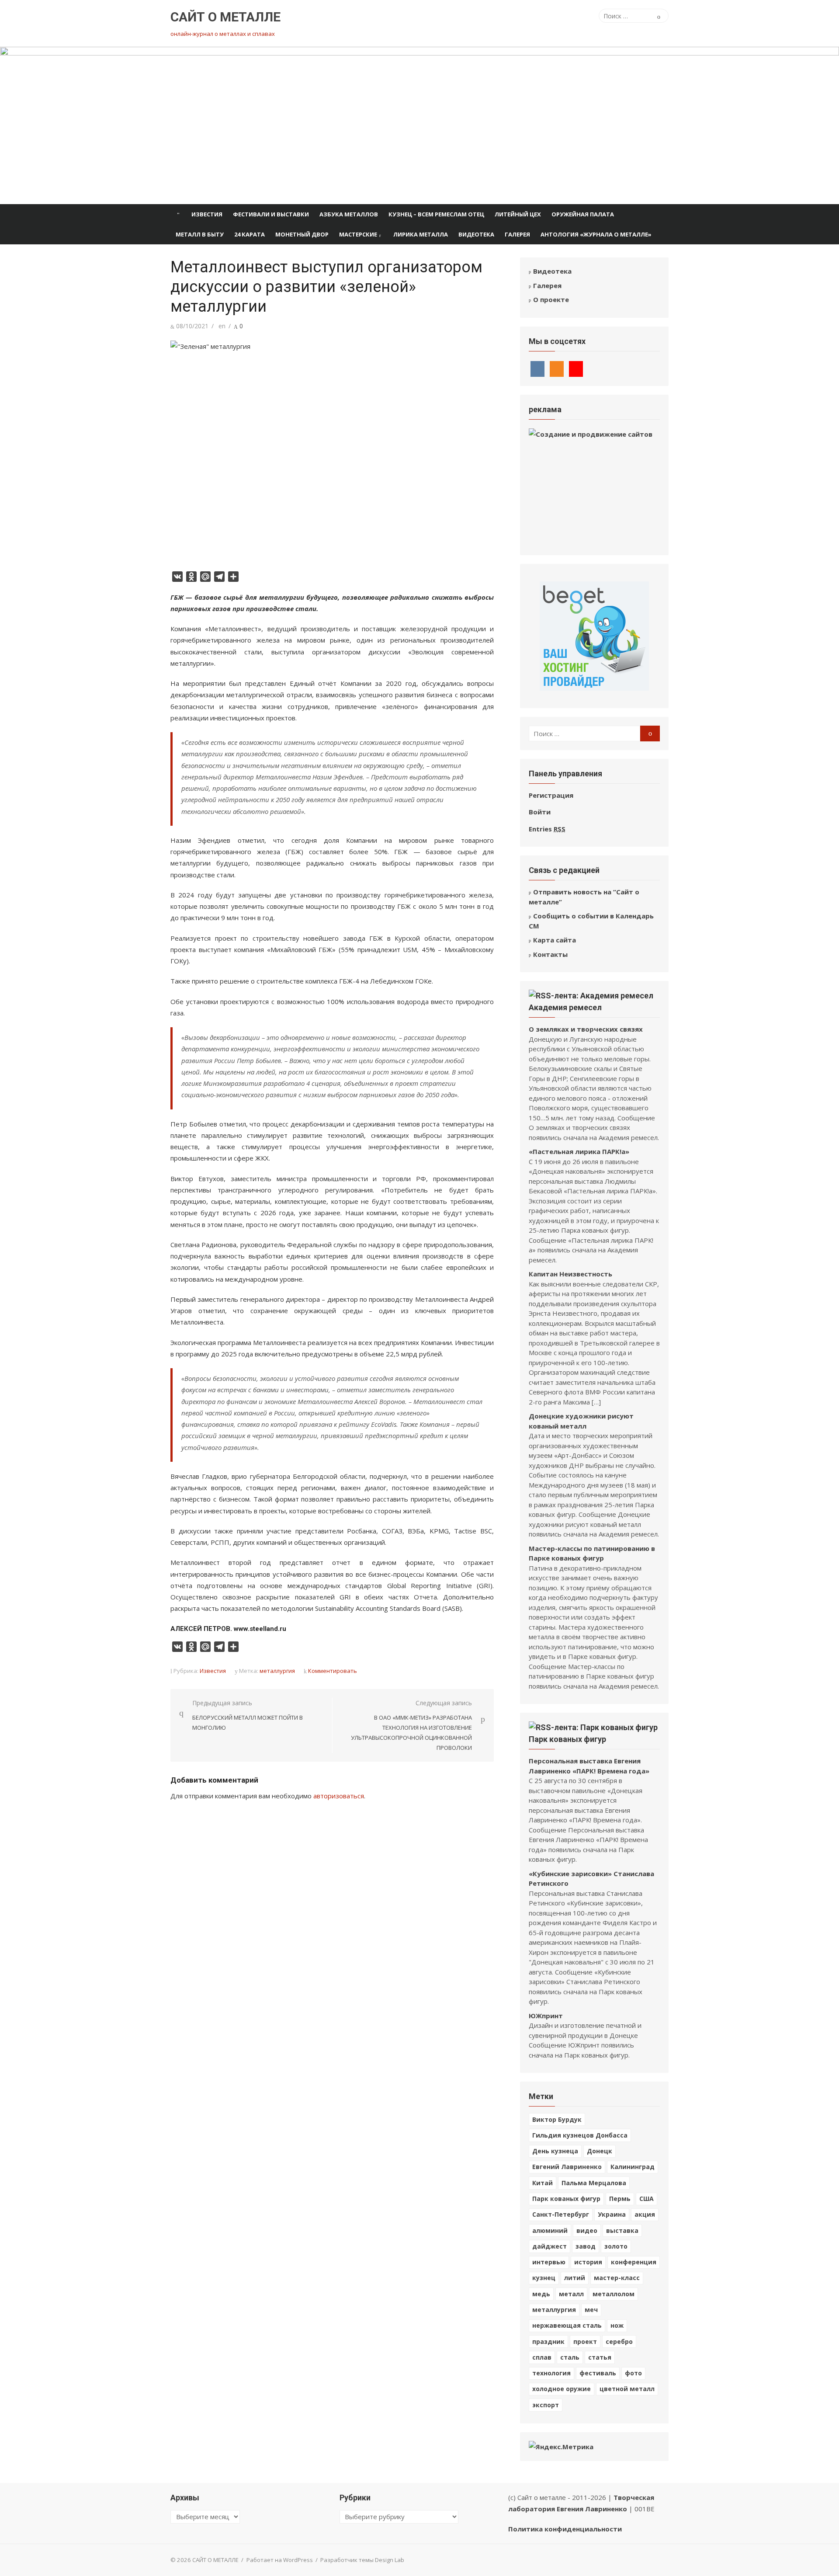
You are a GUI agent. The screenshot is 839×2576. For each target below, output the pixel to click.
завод (586, 2246)
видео (587, 2230)
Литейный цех (518, 214)
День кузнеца (555, 2151)
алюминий (550, 2230)
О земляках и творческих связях (586, 1029)
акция (645, 2214)
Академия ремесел (565, 1007)
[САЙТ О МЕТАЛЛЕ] (419, 125)
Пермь (620, 2199)
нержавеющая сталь (567, 2325)
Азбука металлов (349, 214)
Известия (207, 214)
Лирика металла (421, 234)
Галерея (517, 234)
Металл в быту (200, 234)
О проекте (551, 299)
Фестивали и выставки (271, 214)
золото (616, 2246)
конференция (634, 2262)
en (222, 326)
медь (541, 2294)
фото (633, 2373)
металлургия (277, 1671)
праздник (548, 2341)
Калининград (633, 2167)
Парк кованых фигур (567, 1739)
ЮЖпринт (546, 2016)
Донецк (600, 2151)
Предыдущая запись (248, 1715)
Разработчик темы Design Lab (362, 2560)
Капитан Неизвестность (570, 1274)
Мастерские (358, 234)
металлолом (614, 2294)
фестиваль (598, 2373)
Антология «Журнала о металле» (596, 234)
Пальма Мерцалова (594, 2183)
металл (571, 2294)
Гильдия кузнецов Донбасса (580, 2135)
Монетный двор (302, 234)
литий (575, 2278)
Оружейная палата (583, 214)
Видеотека (476, 234)
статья (600, 2357)
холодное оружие (562, 2389)
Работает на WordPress (280, 2560)
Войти (540, 812)
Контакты (550, 954)
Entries (547, 829)
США (647, 2199)
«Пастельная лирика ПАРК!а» (579, 1151)
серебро (619, 2341)
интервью (549, 2262)
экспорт (546, 2405)
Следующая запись (411, 1725)
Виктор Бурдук (557, 2119)
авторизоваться (339, 1796)
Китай (543, 2183)
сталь (570, 2357)
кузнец (544, 2278)
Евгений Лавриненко (567, 2167)
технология (551, 2373)
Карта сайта (555, 940)
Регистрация (551, 795)
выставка (622, 2230)
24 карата (250, 234)
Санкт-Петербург (561, 2214)
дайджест (550, 2246)
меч (591, 2310)
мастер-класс (617, 2278)
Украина (612, 2214)
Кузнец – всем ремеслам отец (436, 214)
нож (617, 2325)
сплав (542, 2357)
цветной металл (627, 2389)
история (588, 2262)
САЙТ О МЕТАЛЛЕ (225, 17)
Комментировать (333, 1671)
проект (585, 2341)
